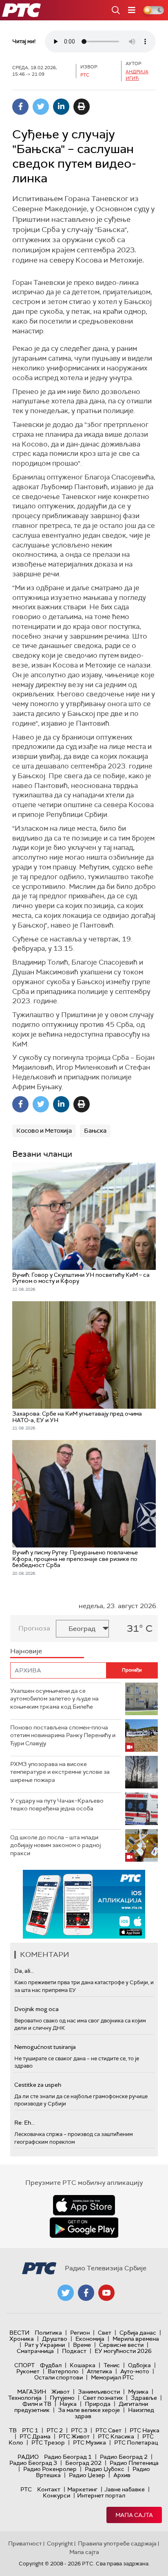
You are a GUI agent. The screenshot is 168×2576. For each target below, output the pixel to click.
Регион (80, 2333)
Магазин (32, 2392)
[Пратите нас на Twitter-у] (66, 2293)
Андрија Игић (137, 75)
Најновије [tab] (26, 1651)
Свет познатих (103, 2398)
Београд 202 (83, 2463)
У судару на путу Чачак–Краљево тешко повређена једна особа (57, 1805)
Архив (122, 2475)
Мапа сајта (134, 2515)
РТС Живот (74, 2436)
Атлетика (99, 2371)
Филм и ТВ (37, 2404)
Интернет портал (101, 2495)
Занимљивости (99, 2392)
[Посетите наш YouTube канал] (106, 2293)
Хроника (22, 2339)
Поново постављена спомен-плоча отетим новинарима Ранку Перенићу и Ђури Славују (63, 1735)
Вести (19, 2333)
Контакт (49, 2489)
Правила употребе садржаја (117, 2543)
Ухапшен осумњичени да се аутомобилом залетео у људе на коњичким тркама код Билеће (54, 1699)
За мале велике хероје (89, 2410)
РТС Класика (116, 2436)
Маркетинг (82, 2489)
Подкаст (74, 2351)
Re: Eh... (24, 2123)
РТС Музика (90, 2442)
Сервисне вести (121, 2345)
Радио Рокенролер (50, 2469)
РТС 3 (79, 2430)
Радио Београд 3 (33, 2463)
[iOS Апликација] (84, 1904)
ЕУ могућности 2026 (123, 2351)
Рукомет (28, 2371)
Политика (48, 2333)
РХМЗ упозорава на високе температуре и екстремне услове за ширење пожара (60, 1772)
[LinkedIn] (61, 107)
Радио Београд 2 (124, 2457)
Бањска (95, 1131)
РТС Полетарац (136, 2442)
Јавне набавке (125, 2489)
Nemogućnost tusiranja (45, 2047)
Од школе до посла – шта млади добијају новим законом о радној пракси (55, 1845)
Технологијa (25, 2398)
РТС (26, 2489)
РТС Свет (108, 2430)
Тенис (112, 2365)
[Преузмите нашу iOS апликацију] (84, 2205)
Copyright (60, 2543)
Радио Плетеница (134, 2463)
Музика (138, 2392)
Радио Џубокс (105, 2469)
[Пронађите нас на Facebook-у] (86, 2293)
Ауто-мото (135, 2371)
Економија (90, 2339)
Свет (105, 2333)
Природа (98, 2404)
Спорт (24, 2365)
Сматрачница (35, 2351)
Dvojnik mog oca (36, 2009)
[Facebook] (20, 107)
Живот (61, 2392)
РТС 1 (30, 2430)
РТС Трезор (48, 2442)
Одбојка (139, 2365)
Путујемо (62, 2398)
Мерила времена (136, 2339)
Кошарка (83, 2365)
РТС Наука (145, 2430)
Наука (68, 2404)
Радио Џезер (87, 2475)
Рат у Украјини (45, 2345)
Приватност (25, 2543)
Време (82, 2345)
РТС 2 (55, 2430)
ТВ (13, 2430)
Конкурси (56, 2495)
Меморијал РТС (112, 2377)
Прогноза (34, 1628)
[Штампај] (82, 107)
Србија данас (138, 2333)
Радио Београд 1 (68, 2457)
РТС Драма (35, 2436)
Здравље (144, 2398)
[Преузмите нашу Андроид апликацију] (84, 2228)
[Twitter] (41, 107)
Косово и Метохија (44, 1131)
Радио (28, 2457)
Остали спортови (59, 2377)
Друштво (55, 2339)
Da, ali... (24, 1971)
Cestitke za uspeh (38, 2085)
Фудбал (51, 2365)
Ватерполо (63, 2371)
